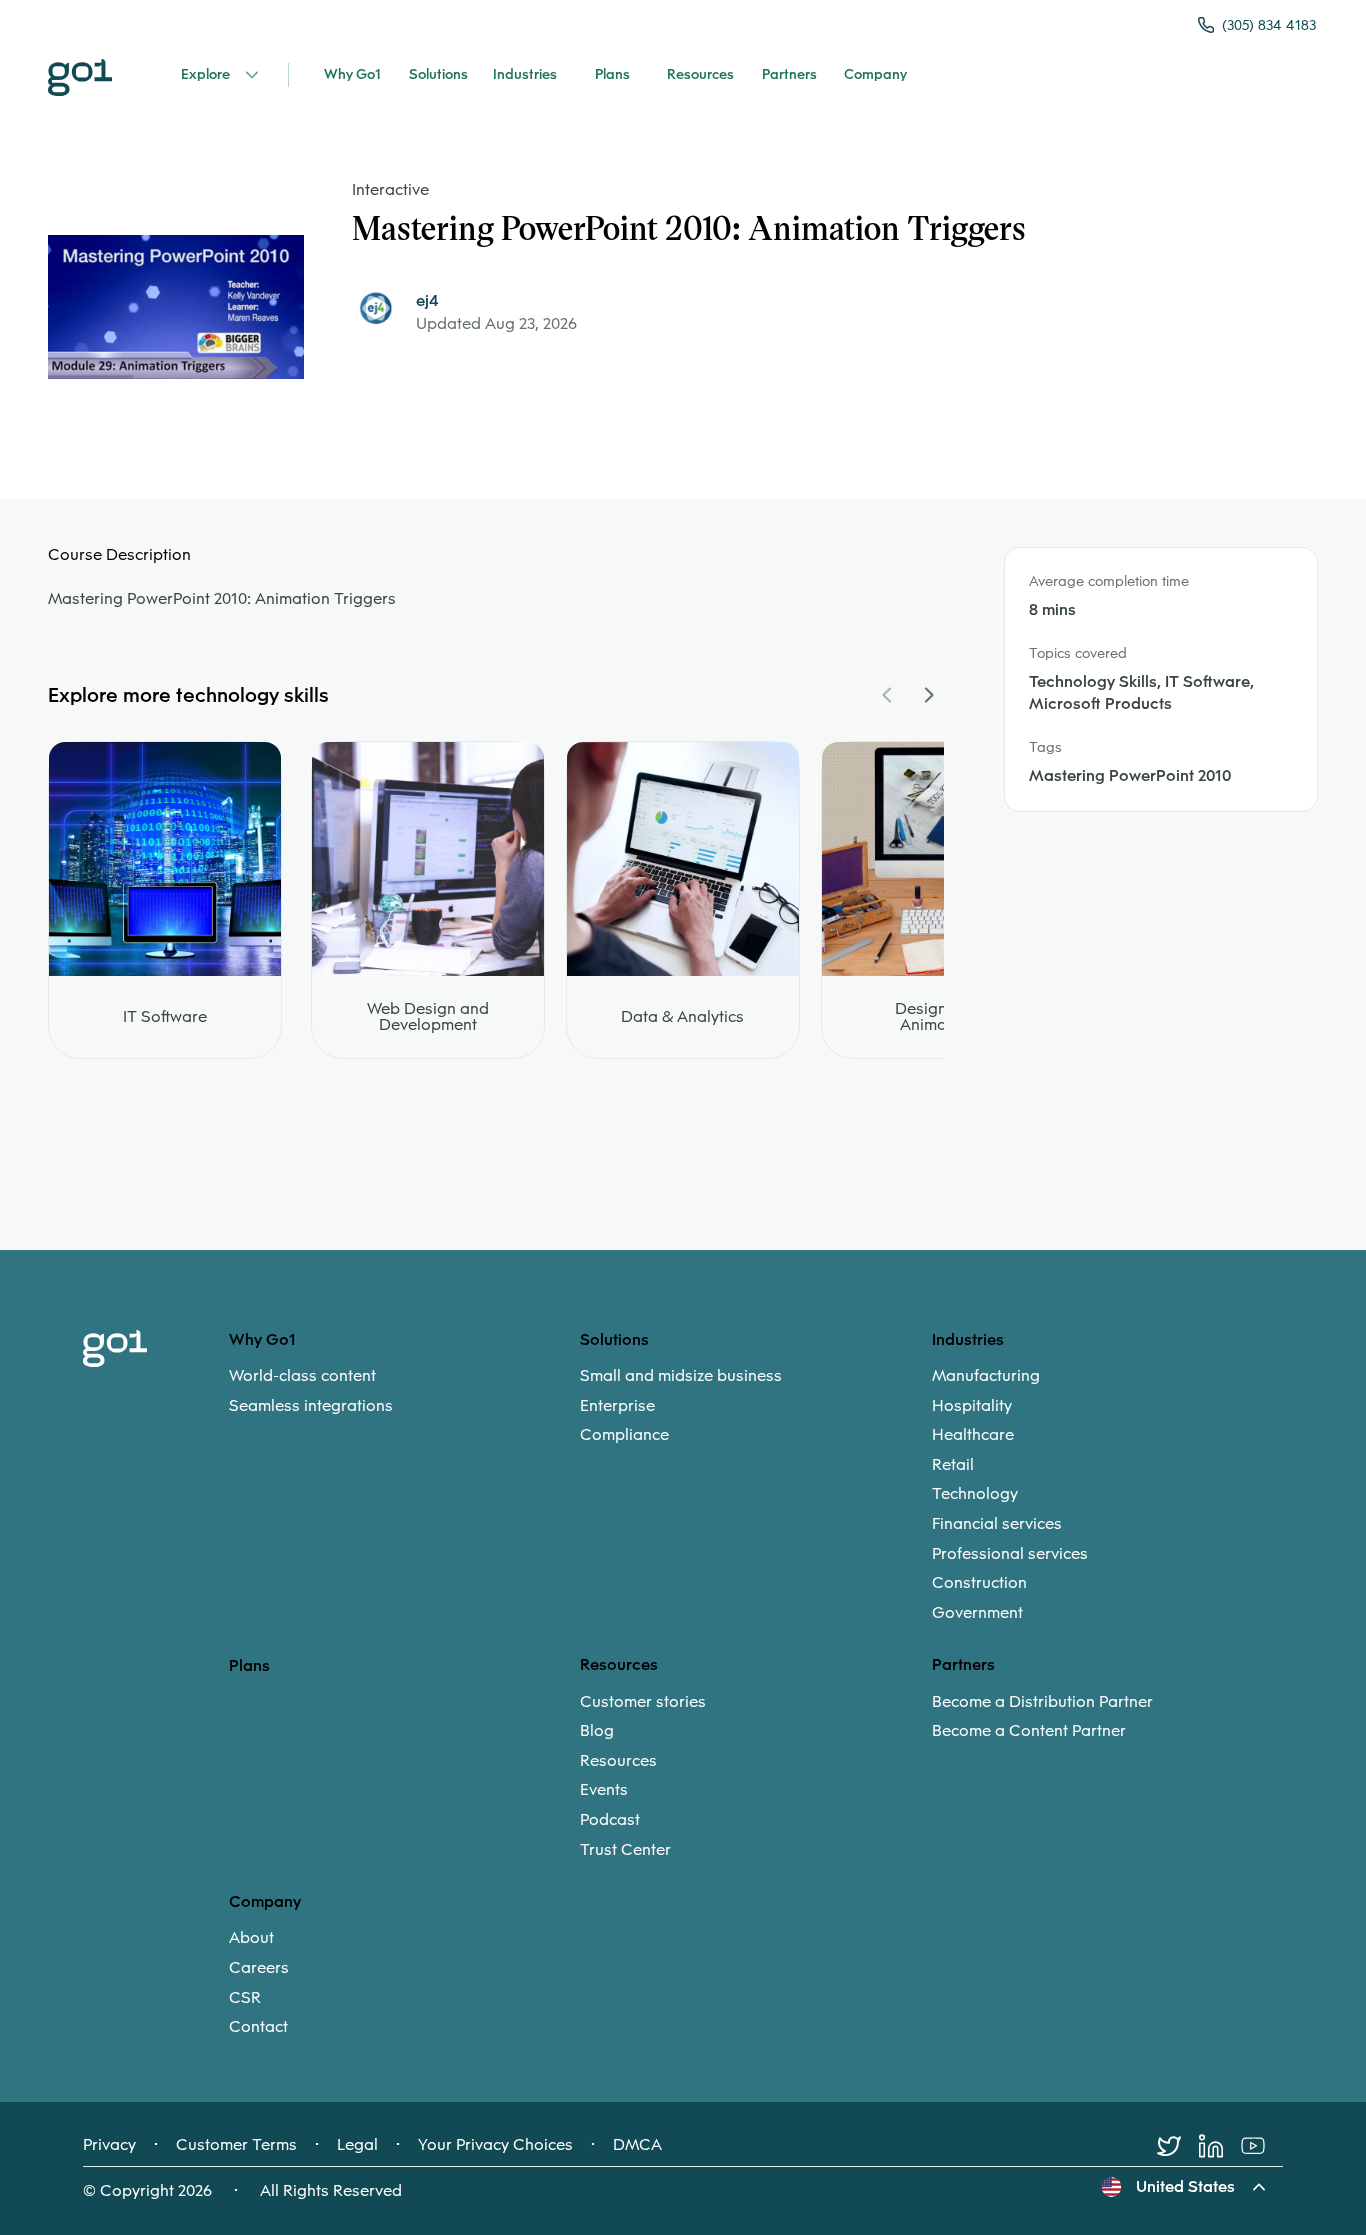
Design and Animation (937, 1017)
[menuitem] (404, 1390)
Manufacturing (986, 1376)
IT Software (165, 1017)
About (251, 1938)
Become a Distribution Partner (1042, 1702)
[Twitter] (1178, 2146)
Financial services (997, 1524)
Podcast (610, 1820)
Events (604, 1790)
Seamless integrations (311, 1406)
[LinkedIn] (1220, 2146)
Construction (979, 1583)
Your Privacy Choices (495, 2145)
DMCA (637, 2145)
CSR (245, 1998)
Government (977, 1613)
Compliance (624, 1435)
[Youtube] (1262, 2146)
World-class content (302, 1376)
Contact (258, 2027)
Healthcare (973, 1435)
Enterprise (617, 1406)
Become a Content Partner (1029, 1731)
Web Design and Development (428, 1017)
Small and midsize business (681, 1376)
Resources (618, 1761)
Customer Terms (236, 2145)
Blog (597, 1731)
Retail (953, 1465)
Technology (975, 1494)
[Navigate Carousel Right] (928, 695)
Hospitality (972, 1406)
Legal (357, 2145)
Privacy (109, 2145)
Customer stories (643, 1702)
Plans (249, 1665)
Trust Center (625, 1850)
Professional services (1010, 1554)
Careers (259, 1968)
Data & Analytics (682, 1017)
